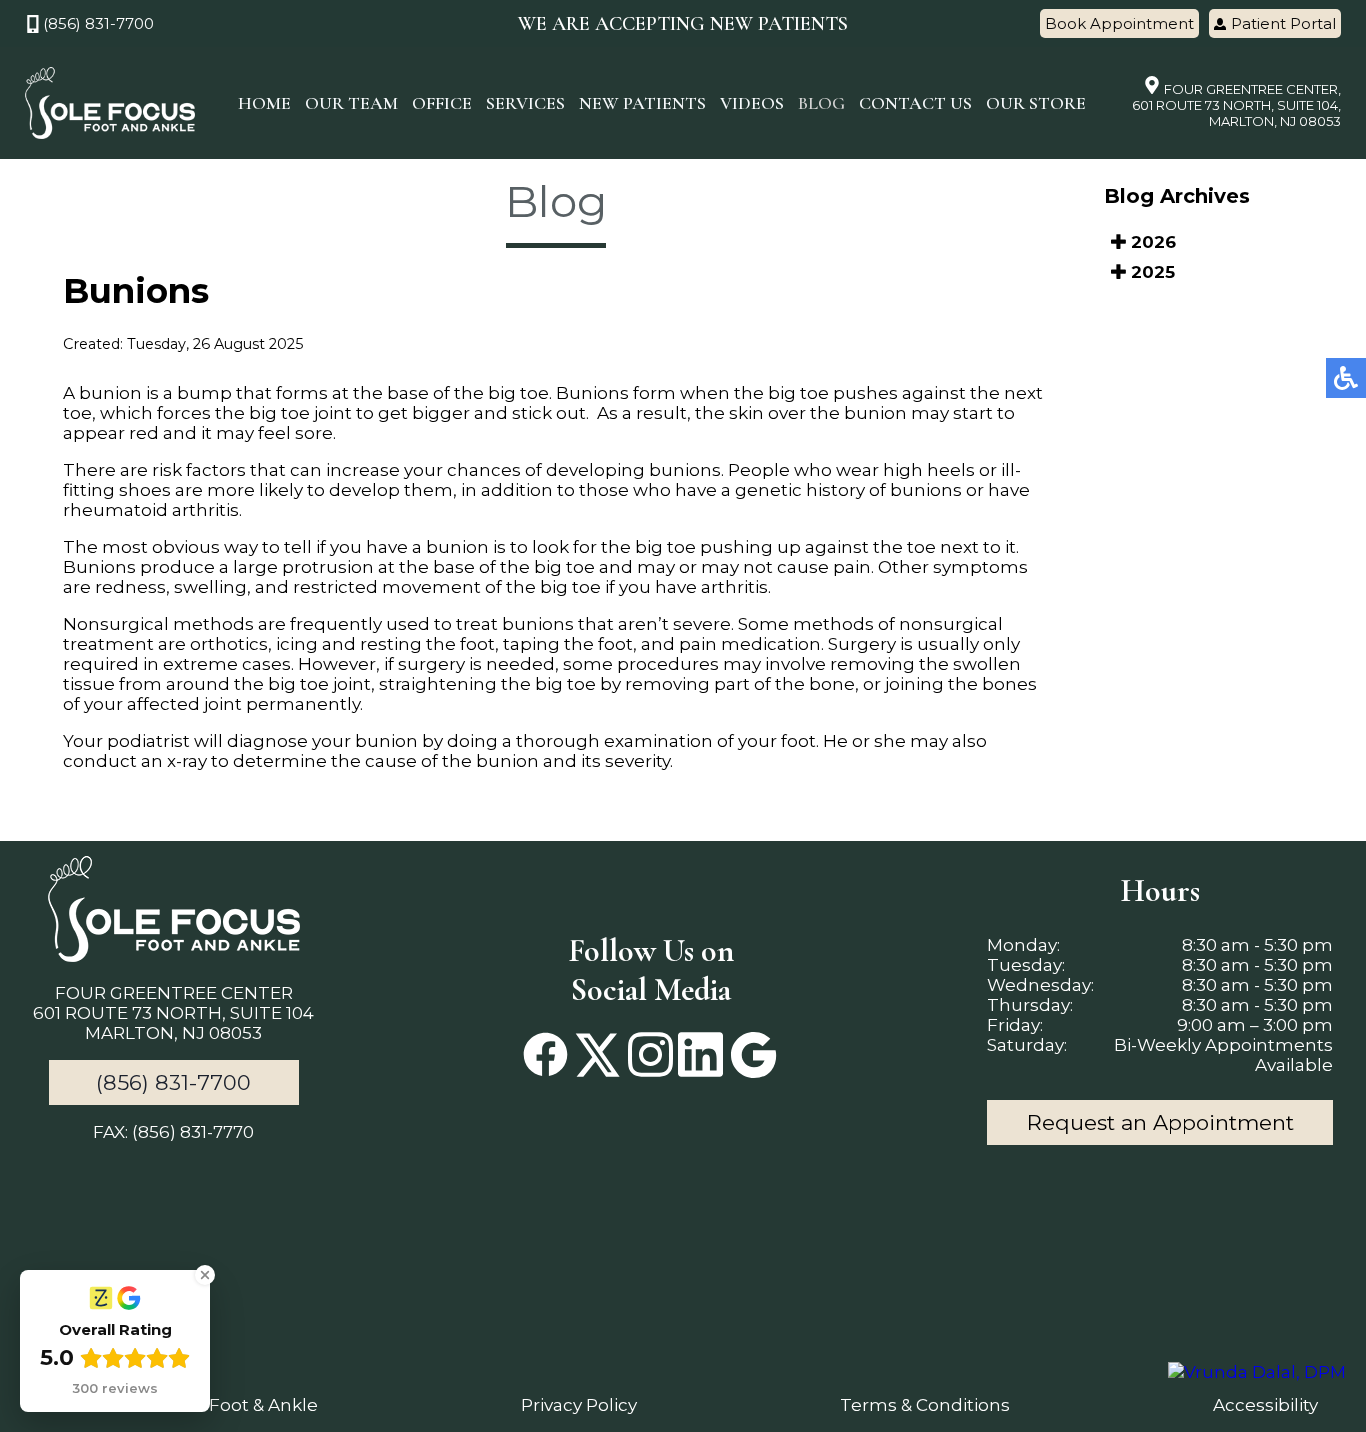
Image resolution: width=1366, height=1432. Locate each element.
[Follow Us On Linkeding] (700, 1056)
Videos (752, 103)
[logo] (110, 103)
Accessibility (1265, 1405)
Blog (821, 103)
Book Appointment (1119, 23)
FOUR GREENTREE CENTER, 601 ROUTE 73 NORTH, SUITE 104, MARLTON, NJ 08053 (1236, 105)
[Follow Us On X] (598, 1057)
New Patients (642, 103)
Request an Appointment (1160, 1122)
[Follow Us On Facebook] (545, 1056)
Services (525, 103)
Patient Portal (1283, 23)
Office (442, 103)
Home (264, 103)
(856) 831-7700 (98, 23)
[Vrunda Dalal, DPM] (1257, 1372)
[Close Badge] (205, 1275)
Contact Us (915, 103)
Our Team (351, 103)
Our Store (1036, 103)
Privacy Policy (579, 1405)
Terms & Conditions (925, 1405)
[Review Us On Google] (753, 1057)
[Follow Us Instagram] (650, 1056)
